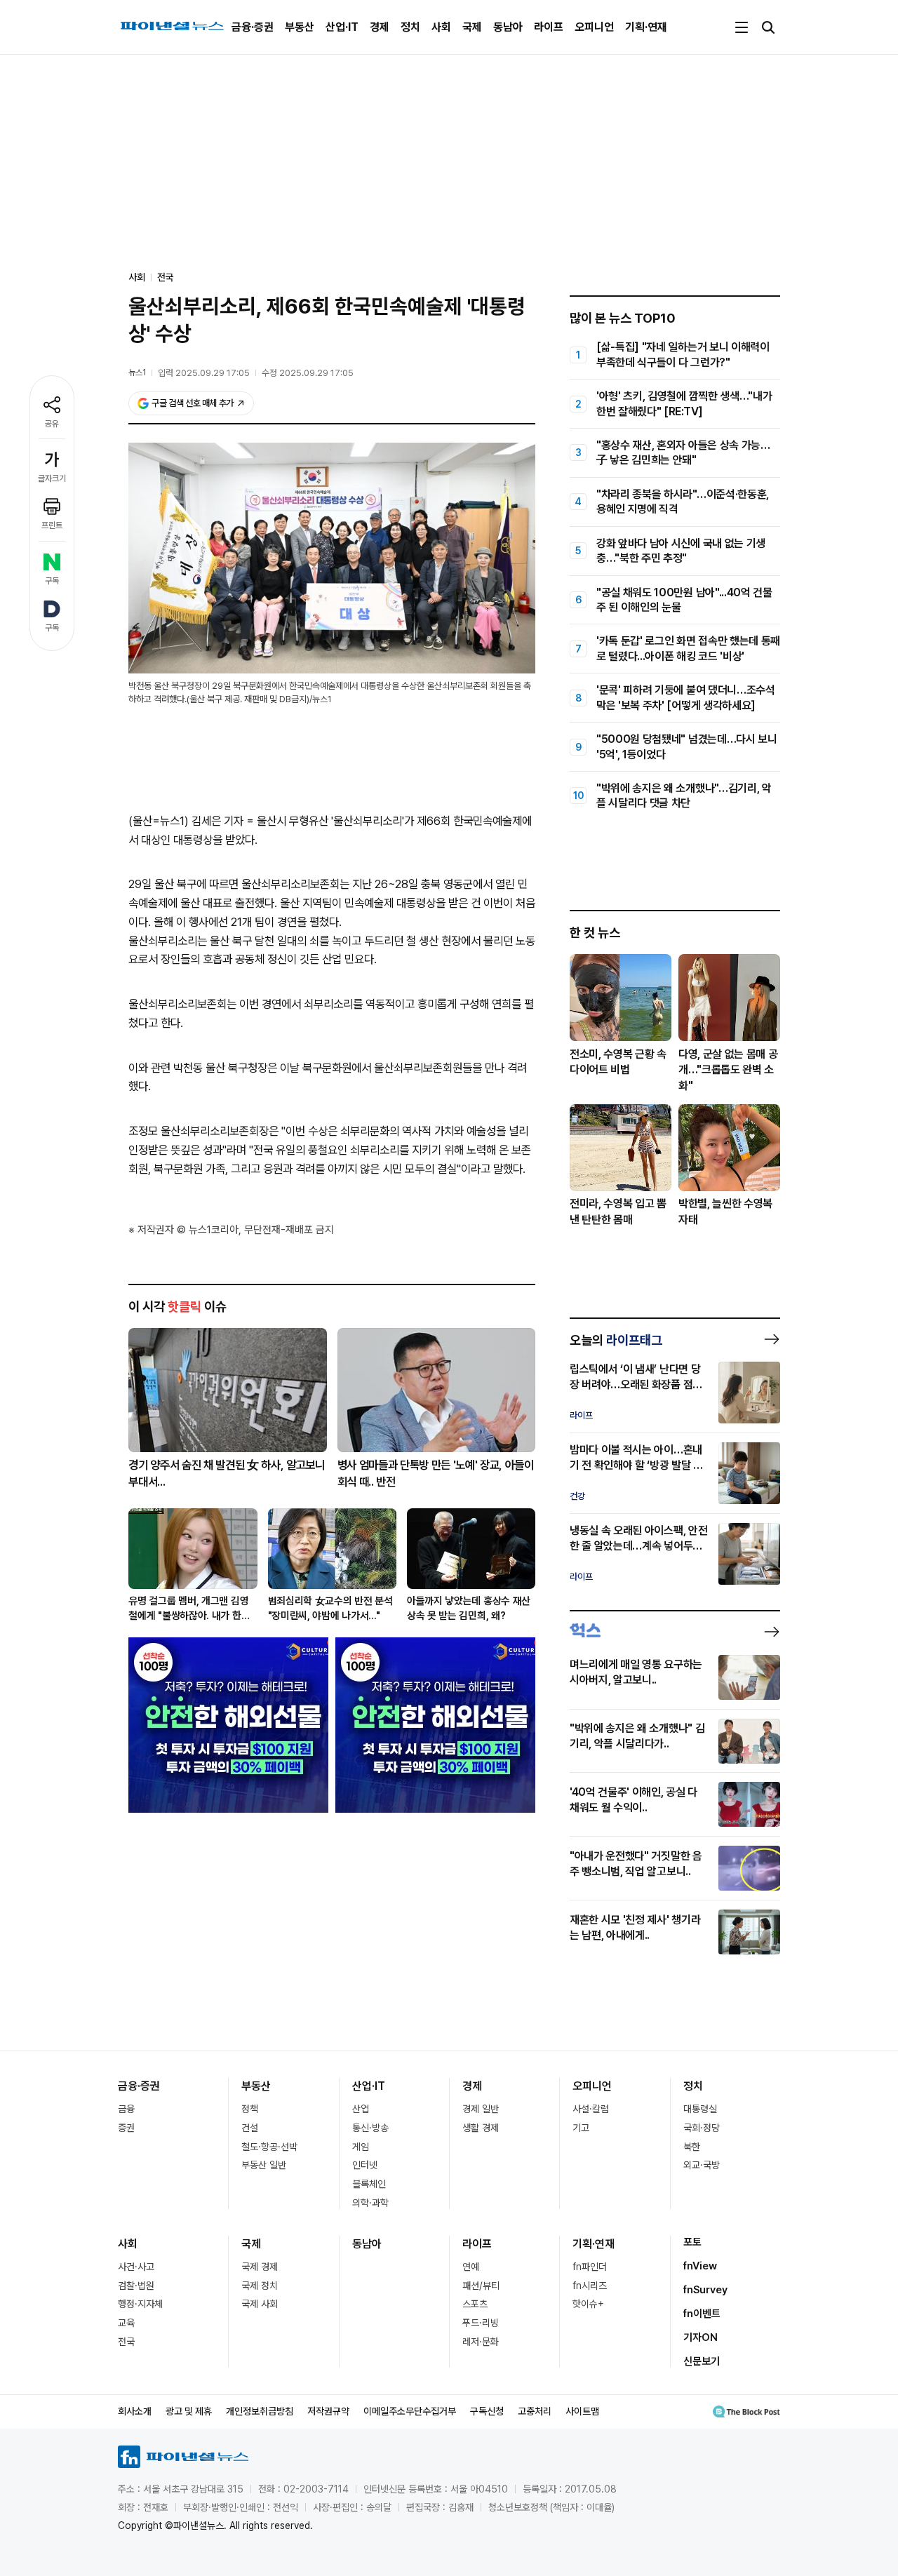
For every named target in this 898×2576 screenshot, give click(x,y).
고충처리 (535, 2411)
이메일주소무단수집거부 (410, 2411)
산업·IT (342, 27)
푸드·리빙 (481, 2323)
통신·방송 (370, 2128)
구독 (52, 581)
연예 (471, 2267)
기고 (581, 2128)
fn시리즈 (590, 2286)
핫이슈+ (588, 2304)
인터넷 (365, 2165)
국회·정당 (702, 2128)
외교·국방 (702, 2165)
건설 (250, 2128)
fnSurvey (705, 2290)
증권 (126, 2128)
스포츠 (475, 2304)
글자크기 (52, 478)
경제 (380, 27)
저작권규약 (328, 2411)
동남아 (508, 27)
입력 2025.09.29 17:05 (204, 373)
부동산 (300, 27)
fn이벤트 (702, 2314)
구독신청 (487, 2411)
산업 (361, 2109)
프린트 (52, 525)
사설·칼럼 (591, 2109)
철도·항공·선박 (269, 2147)
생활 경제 (481, 2128)
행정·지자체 (140, 2304)
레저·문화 (481, 2342)
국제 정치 (260, 2286)
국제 (472, 27)
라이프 (549, 27)
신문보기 (702, 2361)
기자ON (701, 2337)
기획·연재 (646, 27)
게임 (361, 2147)
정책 (250, 2109)
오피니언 (594, 27)
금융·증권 (253, 27)
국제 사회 (260, 2304)
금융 (126, 2109)
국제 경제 (260, 2267)
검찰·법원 (136, 2286)
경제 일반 (481, 2109)
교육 (126, 2323)
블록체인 (369, 2184)
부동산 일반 (264, 2165)
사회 (441, 27)
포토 (692, 2242)
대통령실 (700, 2109)
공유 (52, 424)
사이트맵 (582, 2411)
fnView (700, 2266)
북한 (692, 2147)
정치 (410, 27)
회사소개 (135, 2411)
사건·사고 (136, 2267)
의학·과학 (370, 2203)
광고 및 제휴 (189, 2411)
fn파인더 (590, 2267)
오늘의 (616, 1340)
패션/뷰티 (481, 2286)
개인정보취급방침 (260, 2411)
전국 (166, 277)
